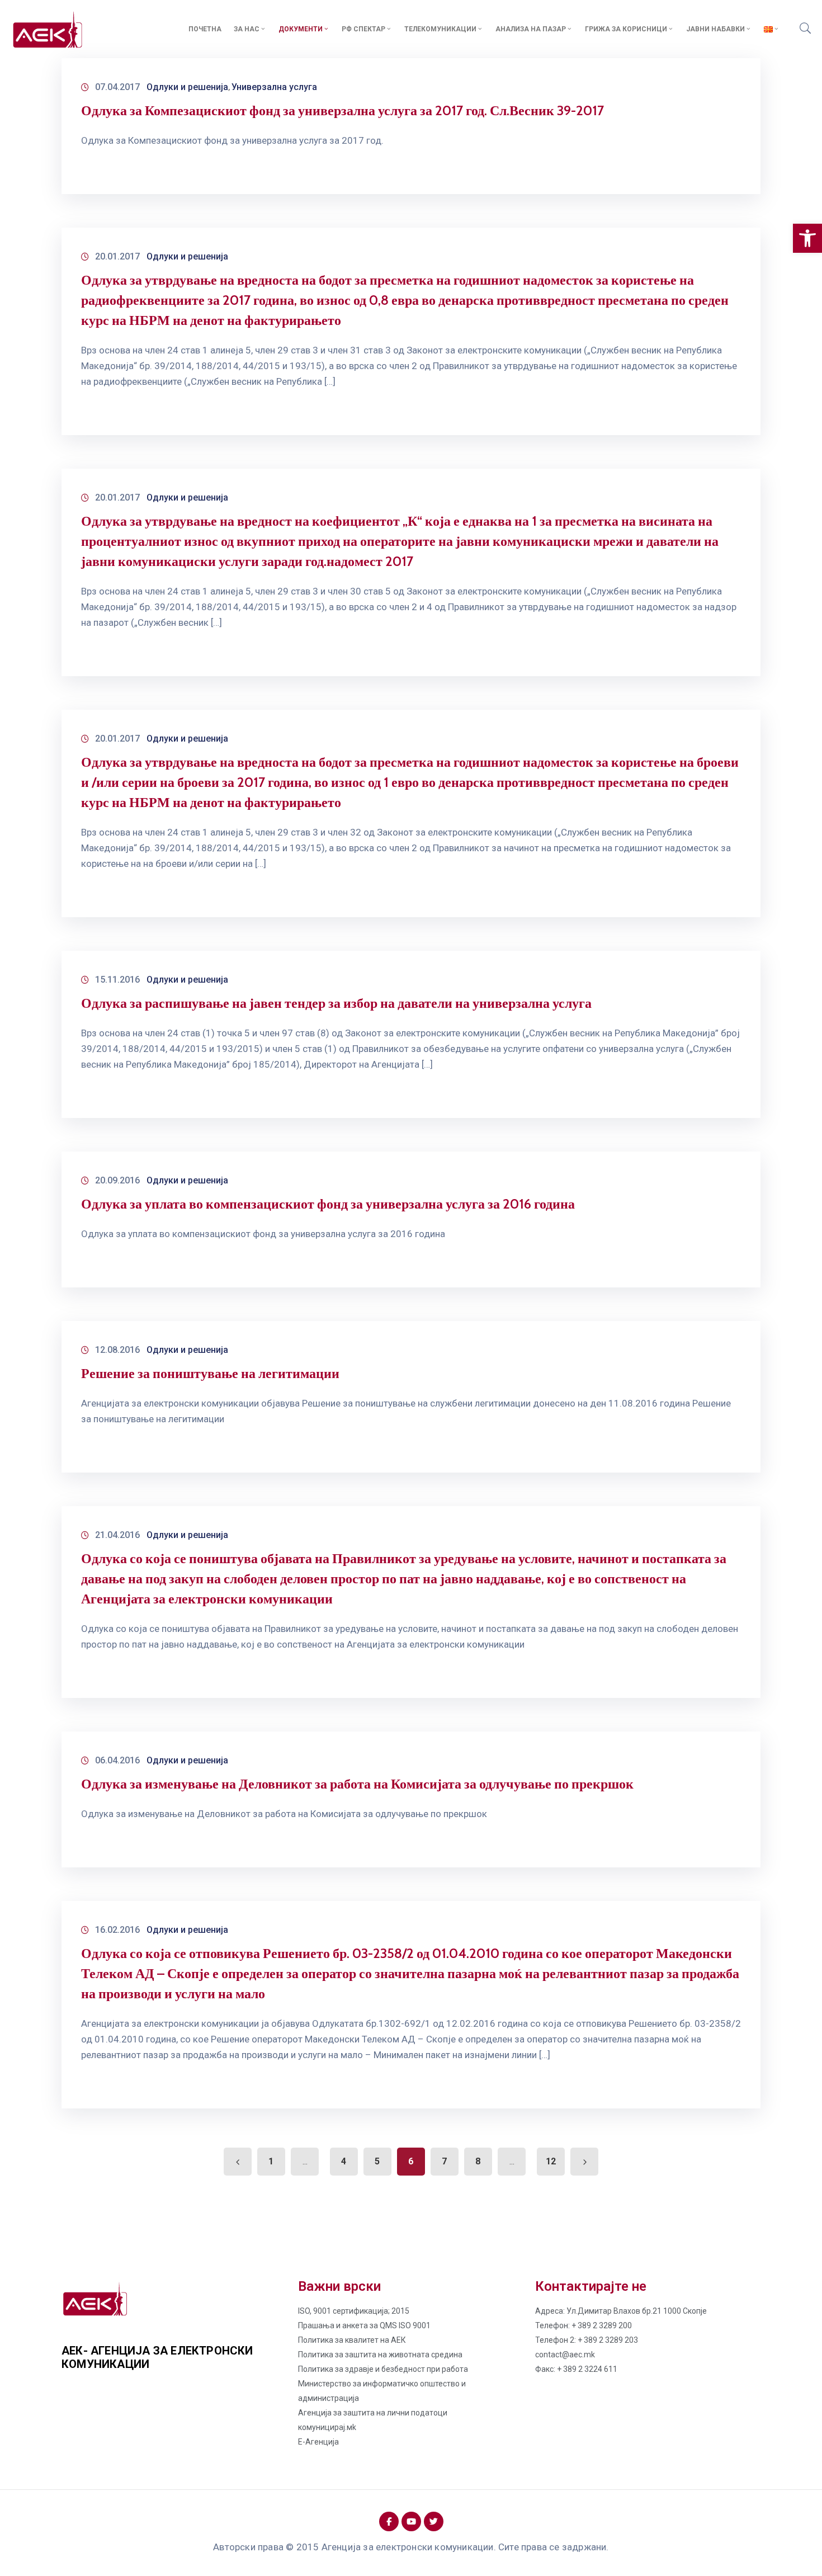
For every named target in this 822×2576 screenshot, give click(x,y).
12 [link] (551, 2161)
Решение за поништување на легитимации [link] (210, 1373)
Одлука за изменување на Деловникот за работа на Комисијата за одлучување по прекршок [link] (357, 1784)
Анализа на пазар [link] (531, 29)
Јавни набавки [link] (715, 29)
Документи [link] (301, 29)
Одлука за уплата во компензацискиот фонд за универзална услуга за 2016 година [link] (328, 1204)
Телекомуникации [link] (440, 29)
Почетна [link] (205, 29)
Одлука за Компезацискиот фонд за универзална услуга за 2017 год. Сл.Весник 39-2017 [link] (342, 110)
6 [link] (411, 2161)
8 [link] (478, 2161)
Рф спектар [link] (363, 29)
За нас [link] (247, 29)
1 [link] (271, 2161)
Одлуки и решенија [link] (187, 87)
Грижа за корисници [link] (626, 29)
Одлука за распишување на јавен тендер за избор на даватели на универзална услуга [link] (336, 1003)
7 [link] (444, 2161)
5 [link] (377, 2161)
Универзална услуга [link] (274, 87)
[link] (807, 238)
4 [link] (344, 2161)
